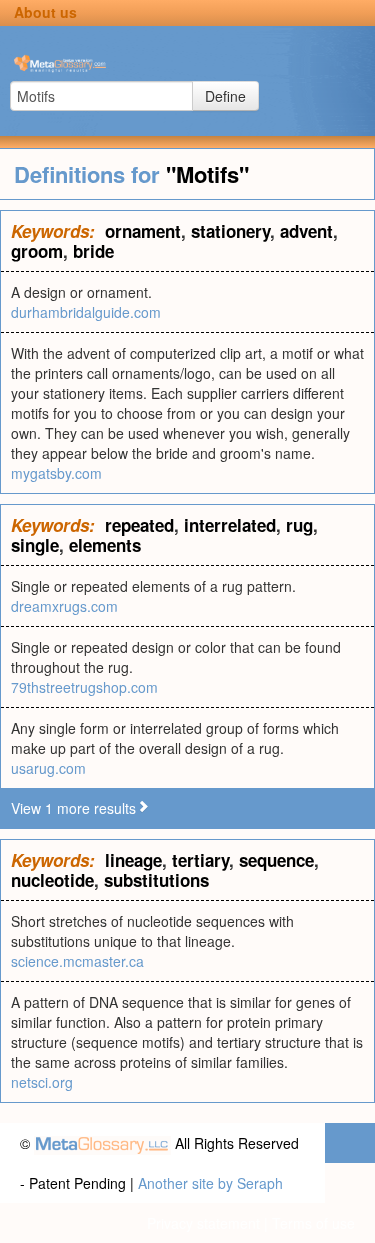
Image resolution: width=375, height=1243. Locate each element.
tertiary (200, 860)
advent (306, 231)
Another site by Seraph (210, 1183)
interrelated (230, 525)
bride (93, 251)
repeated (139, 525)
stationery (230, 231)
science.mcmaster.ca (77, 961)
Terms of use (313, 1223)
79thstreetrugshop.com (84, 687)
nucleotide (52, 880)
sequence (276, 860)
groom (37, 251)
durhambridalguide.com (86, 312)
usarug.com (48, 768)
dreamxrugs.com (64, 606)
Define (225, 96)
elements (105, 545)
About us (45, 12)
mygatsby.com (56, 473)
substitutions (156, 880)
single (35, 545)
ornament (143, 231)
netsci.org (42, 1082)
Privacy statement (203, 1223)
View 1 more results (73, 808)
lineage (133, 860)
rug (299, 525)
